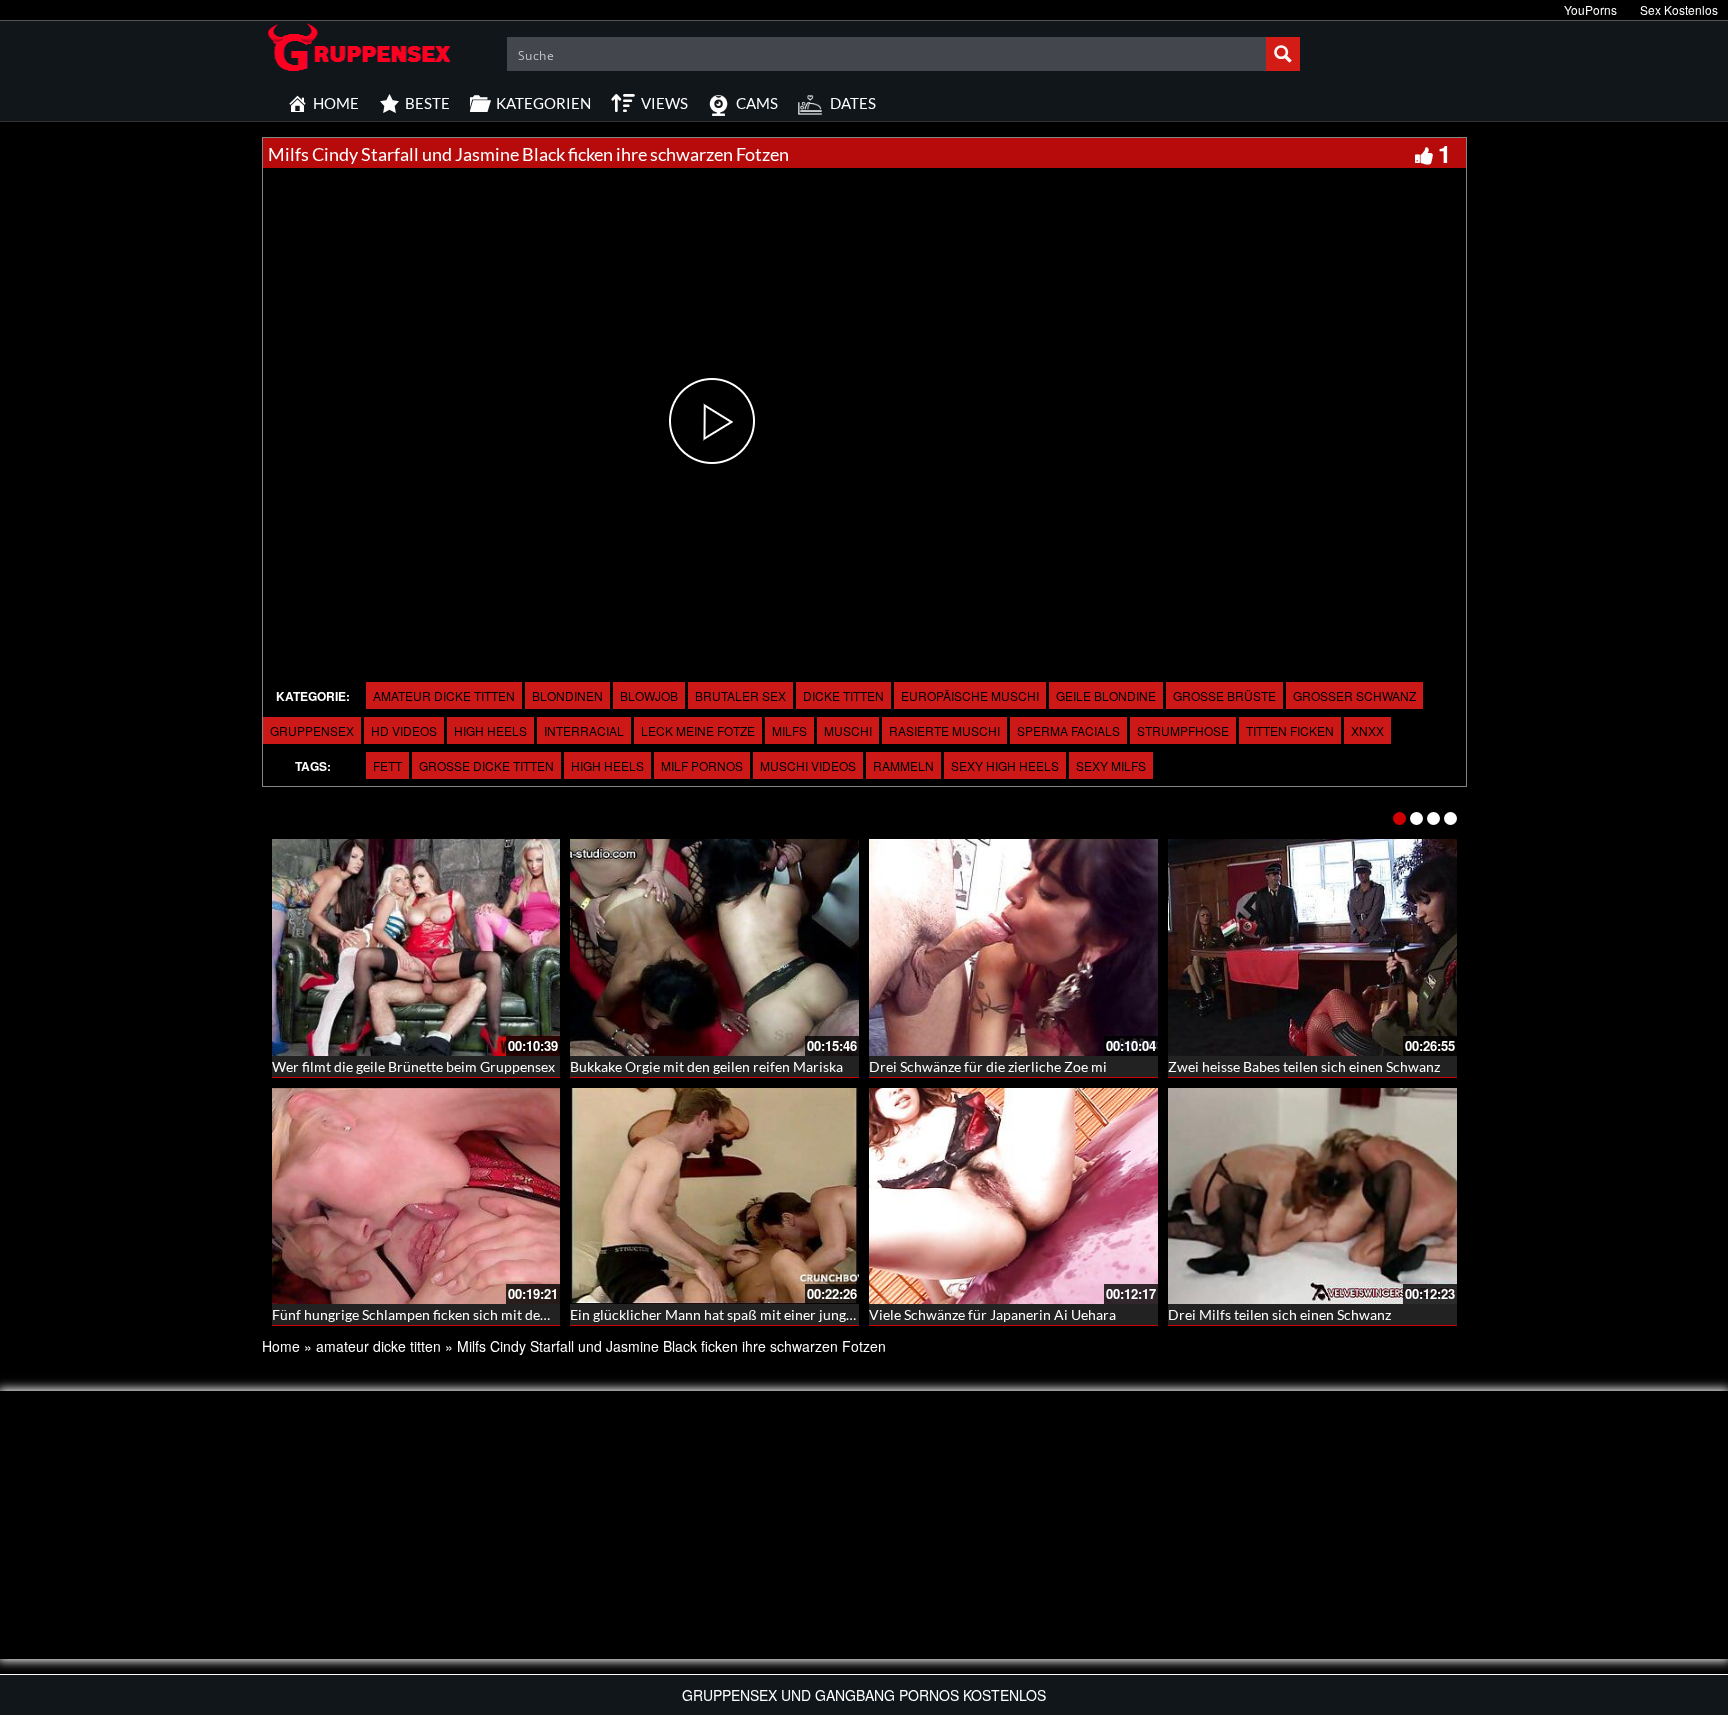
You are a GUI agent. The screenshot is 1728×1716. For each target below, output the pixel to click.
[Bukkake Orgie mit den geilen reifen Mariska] (714, 947)
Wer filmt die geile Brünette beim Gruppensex (413, 1066)
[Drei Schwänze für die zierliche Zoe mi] (1013, 947)
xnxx (1367, 730)
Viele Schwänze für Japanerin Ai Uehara (992, 1314)
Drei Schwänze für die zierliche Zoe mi (988, 1066)
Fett (387, 765)
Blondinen (567, 695)
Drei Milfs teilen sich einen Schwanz (1279, 1314)
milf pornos (702, 765)
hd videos (404, 730)
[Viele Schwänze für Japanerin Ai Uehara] (1013, 1196)
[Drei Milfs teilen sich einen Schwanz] (1312, 1196)
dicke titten (843, 695)
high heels (490, 730)
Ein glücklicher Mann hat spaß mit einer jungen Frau (731, 1314)
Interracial (584, 730)
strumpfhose (1183, 730)
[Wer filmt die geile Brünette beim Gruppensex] (416, 947)
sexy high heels (1005, 765)
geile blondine (1106, 695)
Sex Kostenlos (1679, 9)
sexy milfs (1111, 765)
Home (281, 1346)
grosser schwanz (1354, 695)
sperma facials (1068, 730)
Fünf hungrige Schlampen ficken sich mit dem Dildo (431, 1314)
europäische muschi (970, 695)
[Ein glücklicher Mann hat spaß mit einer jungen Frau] (714, 1196)
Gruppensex (312, 730)
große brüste (1224, 695)
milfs (789, 730)
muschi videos (808, 765)
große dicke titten (486, 765)
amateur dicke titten (444, 695)
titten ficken (1290, 730)
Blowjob (649, 695)
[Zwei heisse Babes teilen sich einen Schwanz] (1312, 947)
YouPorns (1590, 9)
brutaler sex (740, 695)
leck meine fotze (698, 730)
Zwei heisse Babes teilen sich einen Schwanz (1304, 1066)
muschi (848, 730)
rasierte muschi (944, 730)
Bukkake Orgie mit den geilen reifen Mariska (706, 1066)
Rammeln (903, 765)
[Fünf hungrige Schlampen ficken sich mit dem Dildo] (416, 1196)
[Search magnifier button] (1283, 54)
